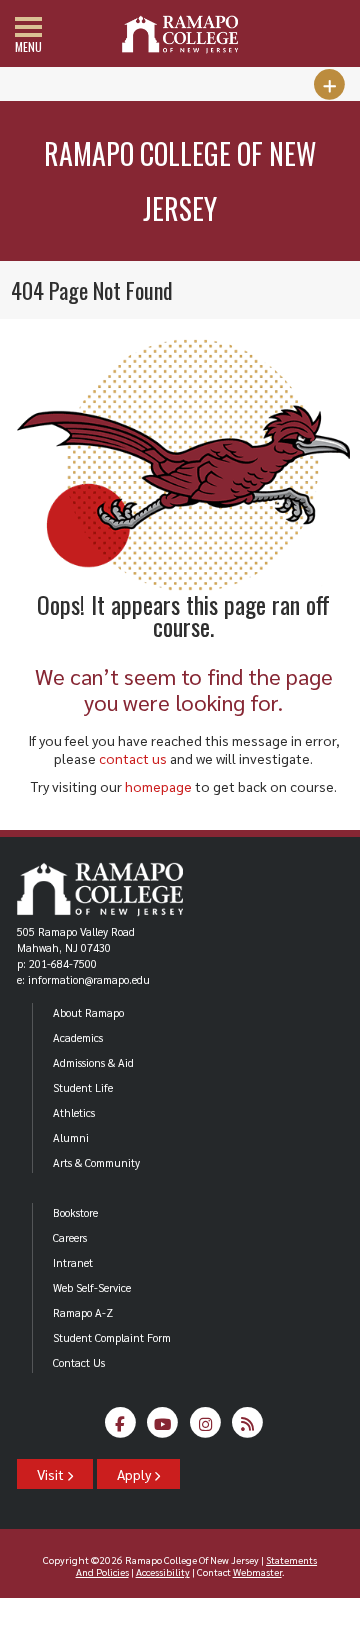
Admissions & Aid (93, 1062)
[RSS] (247, 1428)
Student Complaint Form (112, 1337)
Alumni (71, 1137)
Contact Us (79, 1362)
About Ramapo (88, 1012)
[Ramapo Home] (180, 34)
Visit (52, 1474)
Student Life (83, 1087)
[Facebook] (120, 1428)
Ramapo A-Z (83, 1312)
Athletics (74, 1112)
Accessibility (163, 1571)
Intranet (73, 1262)
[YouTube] (162, 1428)
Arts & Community (96, 1162)
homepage (158, 786)
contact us (133, 758)
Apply (135, 1474)
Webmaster (257, 1571)
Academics (78, 1037)
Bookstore (75, 1212)
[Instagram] (205, 1428)
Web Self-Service (92, 1287)
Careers (70, 1237)
